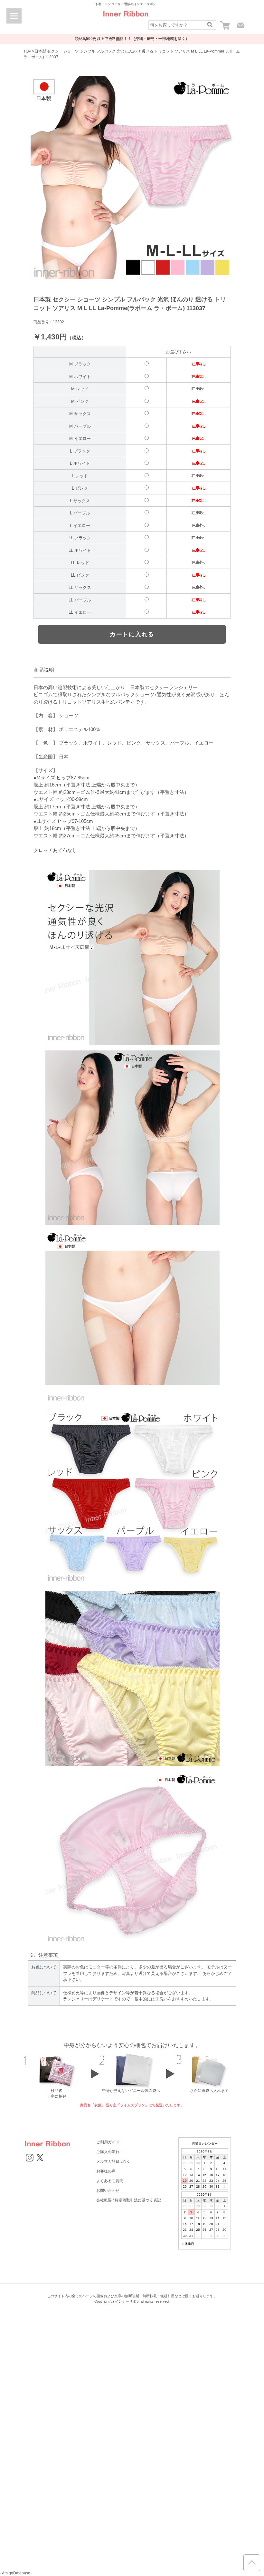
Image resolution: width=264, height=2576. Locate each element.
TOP (27, 51)
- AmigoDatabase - (16, 2573)
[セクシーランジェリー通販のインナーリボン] (126, 19)
